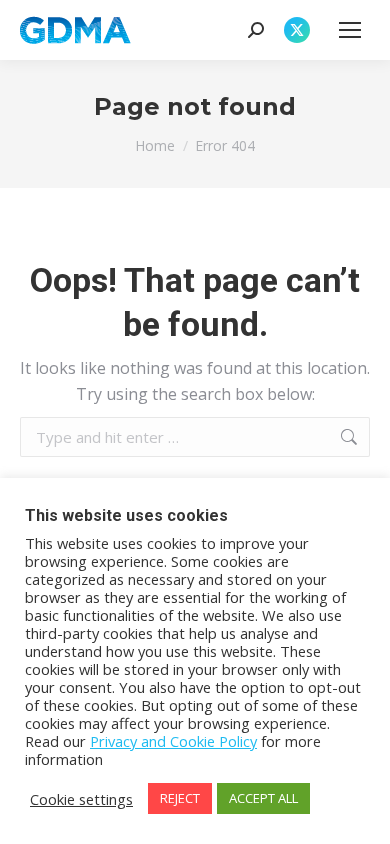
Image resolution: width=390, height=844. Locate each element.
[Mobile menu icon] (350, 30)
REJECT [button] (180, 798)
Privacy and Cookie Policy (173, 741)
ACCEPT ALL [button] (263, 798)
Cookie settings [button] (81, 799)
